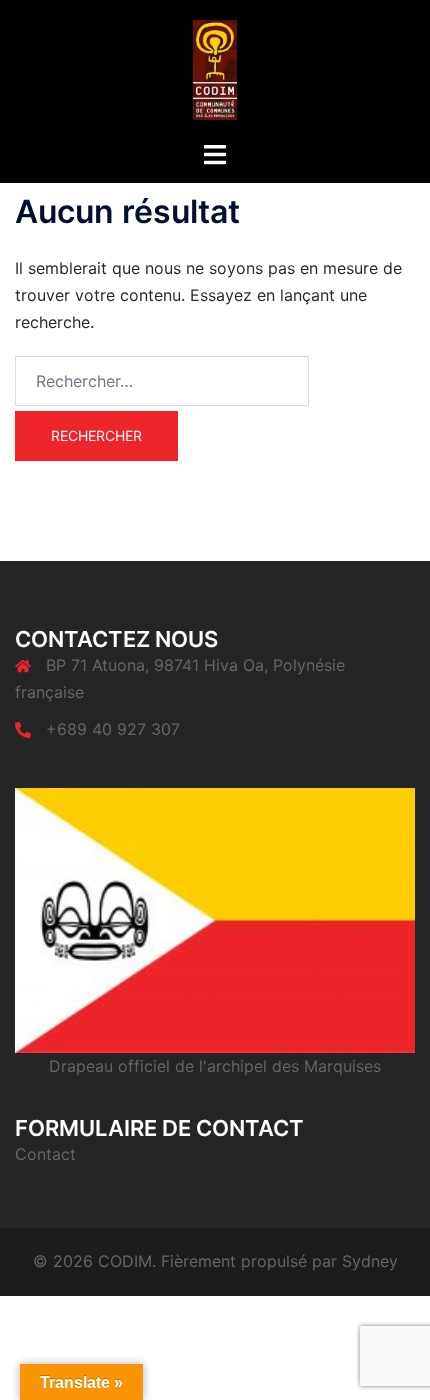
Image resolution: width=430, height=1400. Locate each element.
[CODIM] (215, 68)
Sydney (370, 1261)
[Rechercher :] (162, 381)
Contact (45, 1154)
